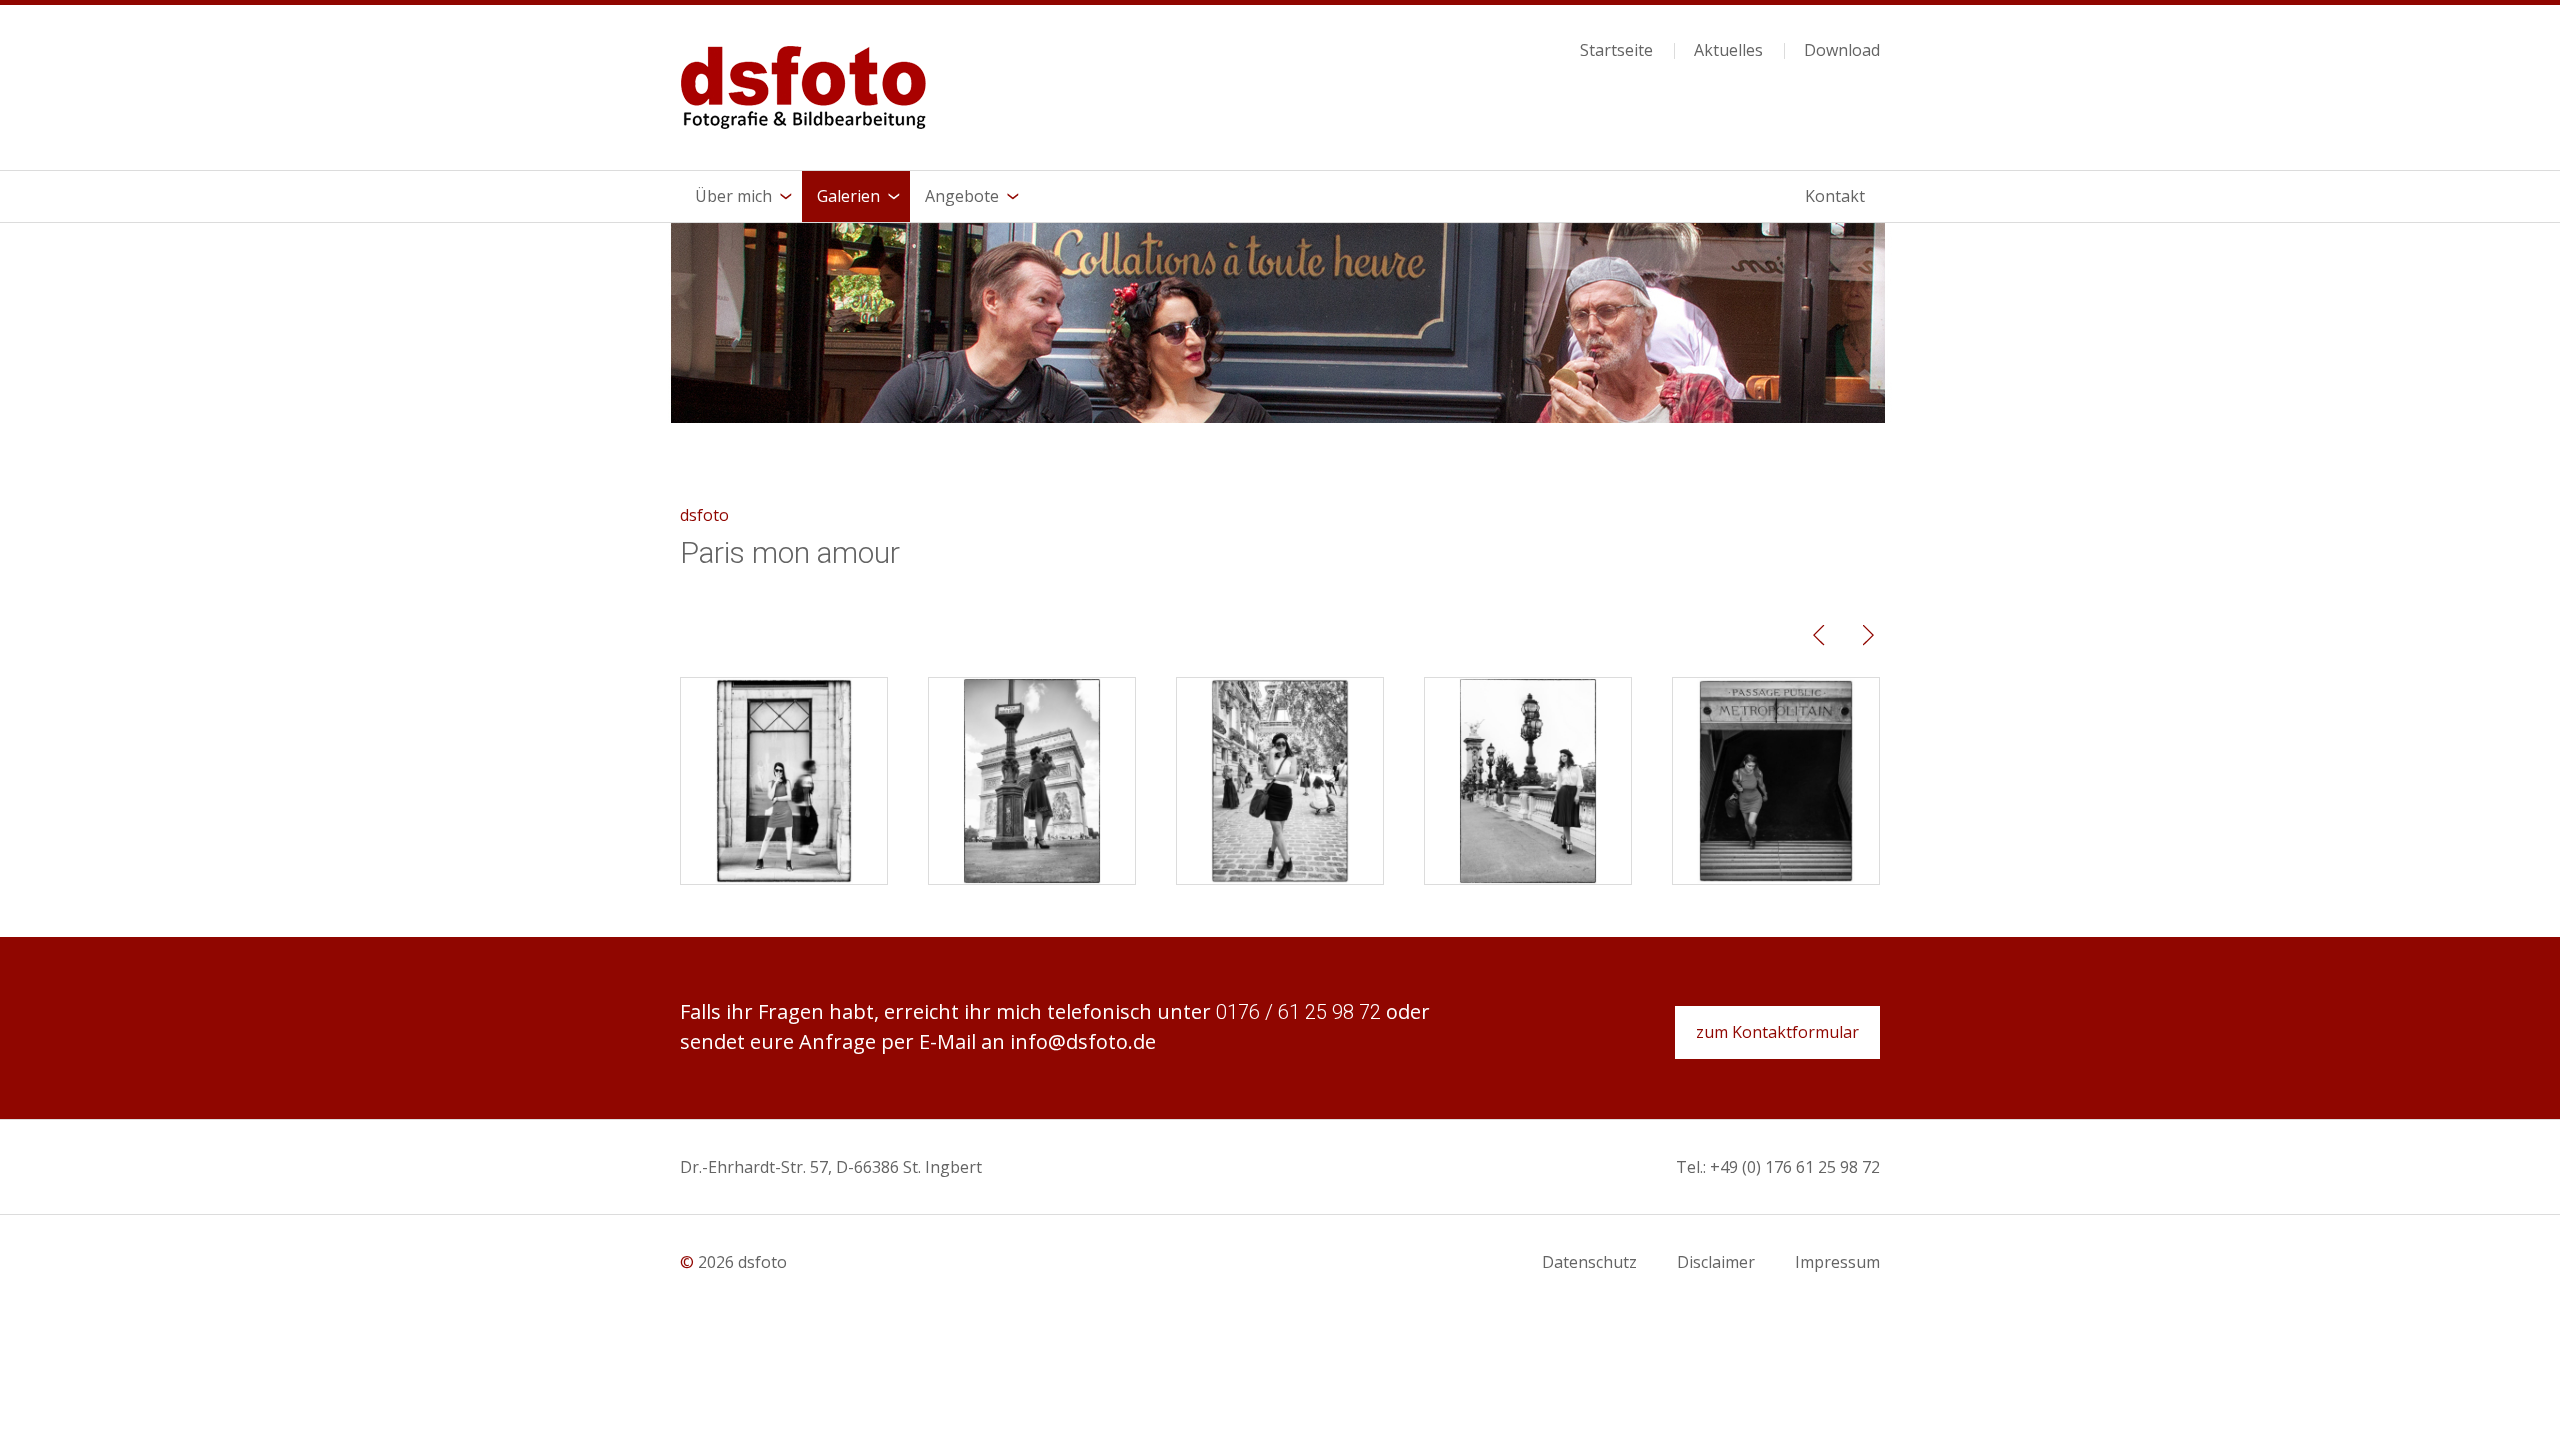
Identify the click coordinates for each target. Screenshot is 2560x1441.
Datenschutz (1589, 1262)
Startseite (1616, 51)
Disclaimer (1716, 1262)
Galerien (848, 196)
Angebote (962, 196)
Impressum (1837, 1262)
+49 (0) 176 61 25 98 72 (1795, 1167)
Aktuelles (1728, 51)
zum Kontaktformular (1777, 1032)
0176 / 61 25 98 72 (1298, 1012)
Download (1842, 51)
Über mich (733, 196)
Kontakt (1835, 196)
